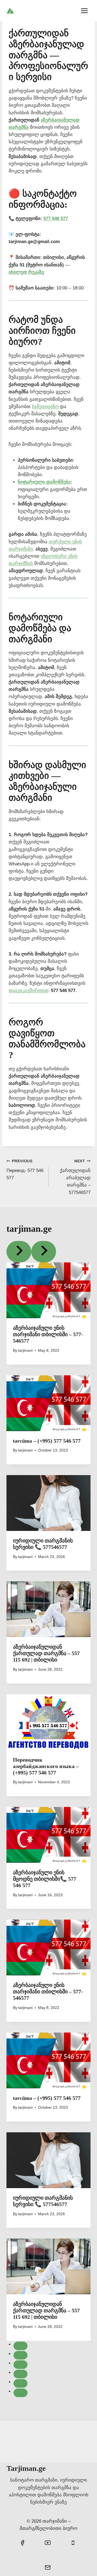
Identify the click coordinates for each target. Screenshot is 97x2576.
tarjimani (25, 1351)
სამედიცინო (45, 407)
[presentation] (48, 1290)
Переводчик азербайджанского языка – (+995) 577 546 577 (46, 1766)
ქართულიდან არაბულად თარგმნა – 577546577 (75, 1177)
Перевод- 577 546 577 (25, 1170)
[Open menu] (84, 11)
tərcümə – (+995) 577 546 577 (47, 1441)
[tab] (20, 2346)
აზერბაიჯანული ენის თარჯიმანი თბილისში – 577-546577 (48, 1334)
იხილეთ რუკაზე (26, 272)
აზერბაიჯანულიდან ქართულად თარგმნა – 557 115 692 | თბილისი (46, 1653)
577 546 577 (56, 218)
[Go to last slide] (19, 1252)
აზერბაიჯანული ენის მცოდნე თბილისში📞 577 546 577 (45, 1879)
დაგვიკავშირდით (28, 991)
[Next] (44, 1252)
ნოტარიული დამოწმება (44, 482)
